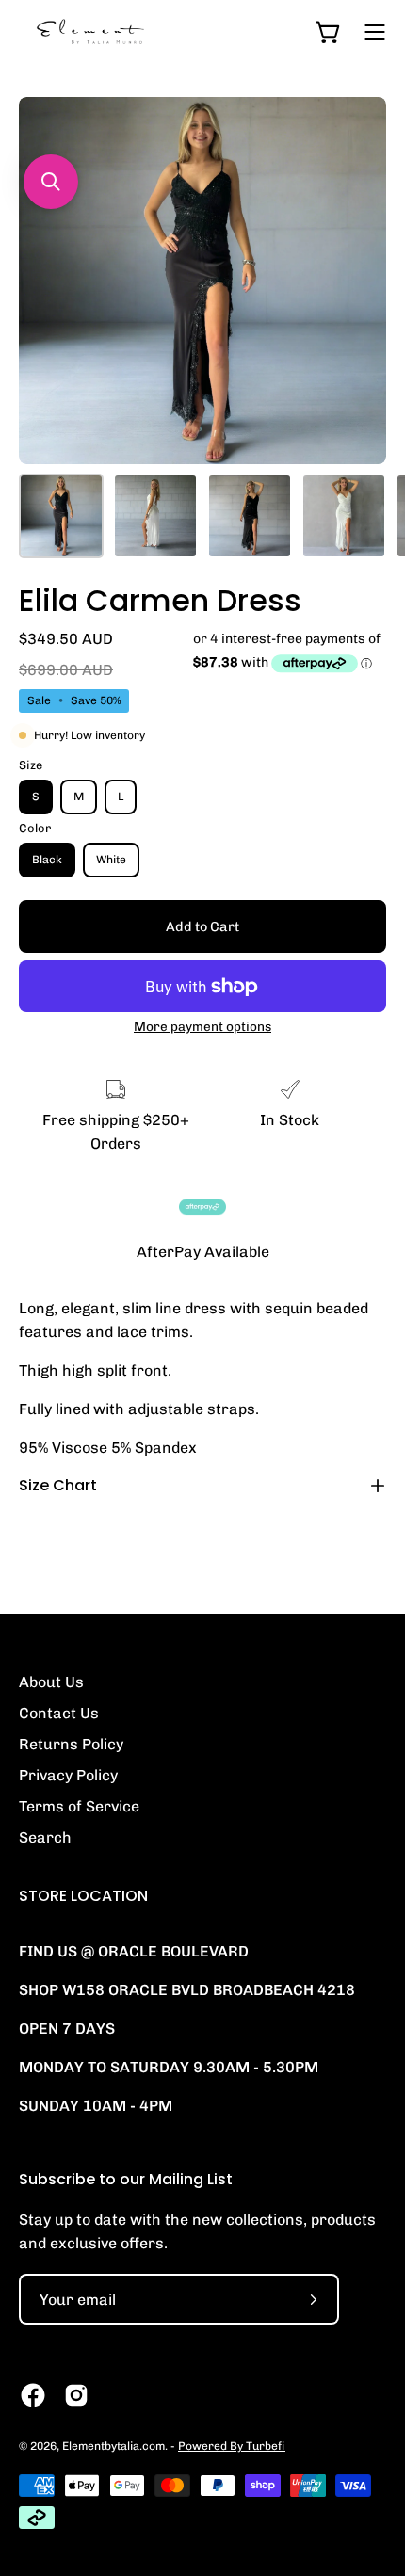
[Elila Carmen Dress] (61, 516)
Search (45, 1837)
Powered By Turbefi (232, 2446)
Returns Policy (71, 1744)
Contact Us (59, 1713)
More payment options (202, 1026)
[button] (51, 182)
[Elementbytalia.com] (122, 32)
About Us (51, 1682)
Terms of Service (79, 1806)
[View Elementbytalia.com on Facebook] (33, 2395)
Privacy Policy (68, 1775)
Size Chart (58, 1485)
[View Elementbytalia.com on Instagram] (76, 2395)
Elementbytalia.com (113, 2446)
